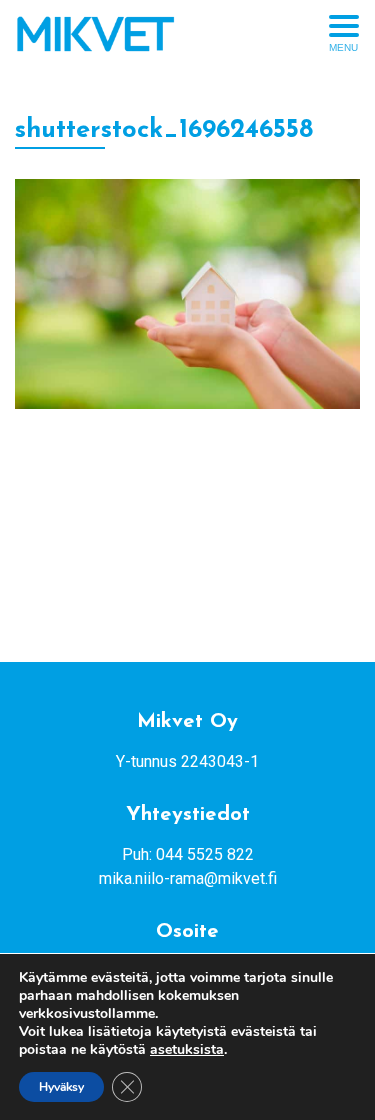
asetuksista (187, 1050)
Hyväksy (61, 1087)
